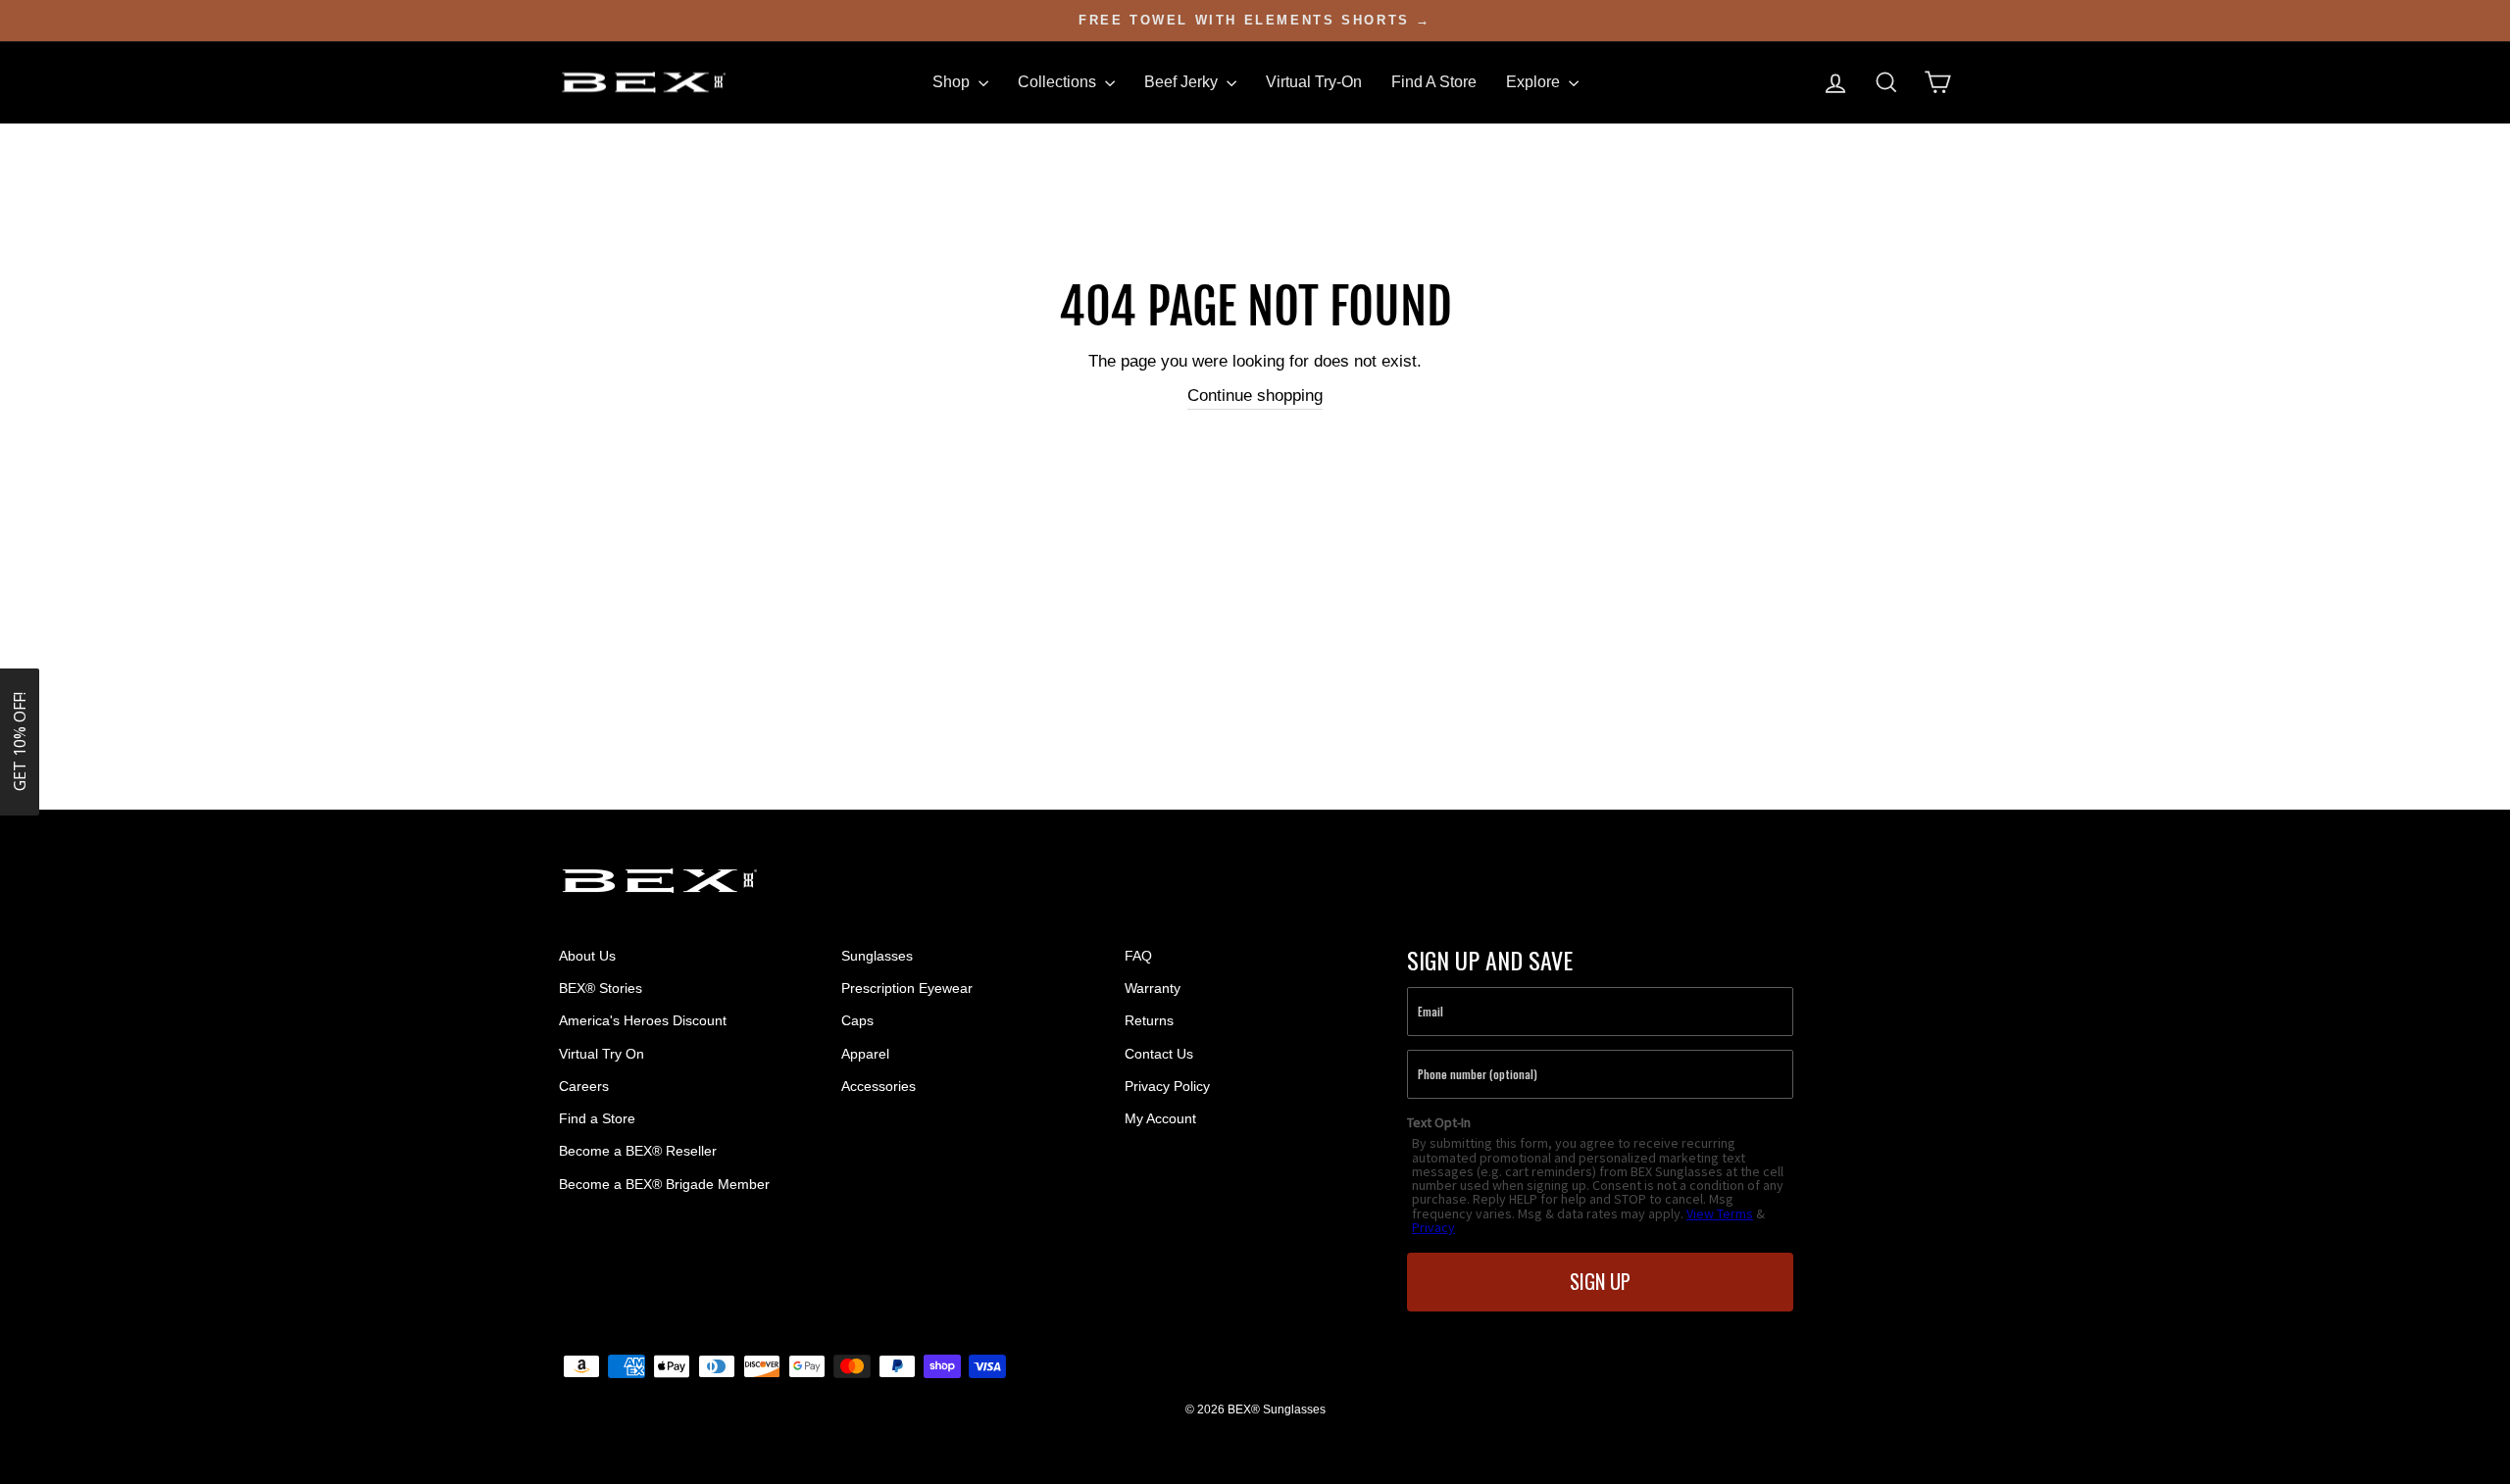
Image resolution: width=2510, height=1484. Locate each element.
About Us (587, 956)
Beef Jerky (1183, 82)
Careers (584, 1086)
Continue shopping (1255, 396)
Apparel (865, 1054)
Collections (1059, 82)
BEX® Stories (601, 988)
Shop (953, 82)
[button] (20, 742)
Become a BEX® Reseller (638, 1151)
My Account (1160, 1118)
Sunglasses (877, 956)
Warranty (1153, 988)
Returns (1149, 1020)
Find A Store (1434, 82)
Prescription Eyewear (907, 988)
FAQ (1138, 956)
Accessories (878, 1086)
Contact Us (1159, 1054)
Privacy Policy (1167, 1086)
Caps (857, 1020)
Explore (1535, 82)
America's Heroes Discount (643, 1020)
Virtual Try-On (1314, 82)
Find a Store (597, 1118)
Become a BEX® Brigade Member (664, 1184)
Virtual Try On (602, 1054)
